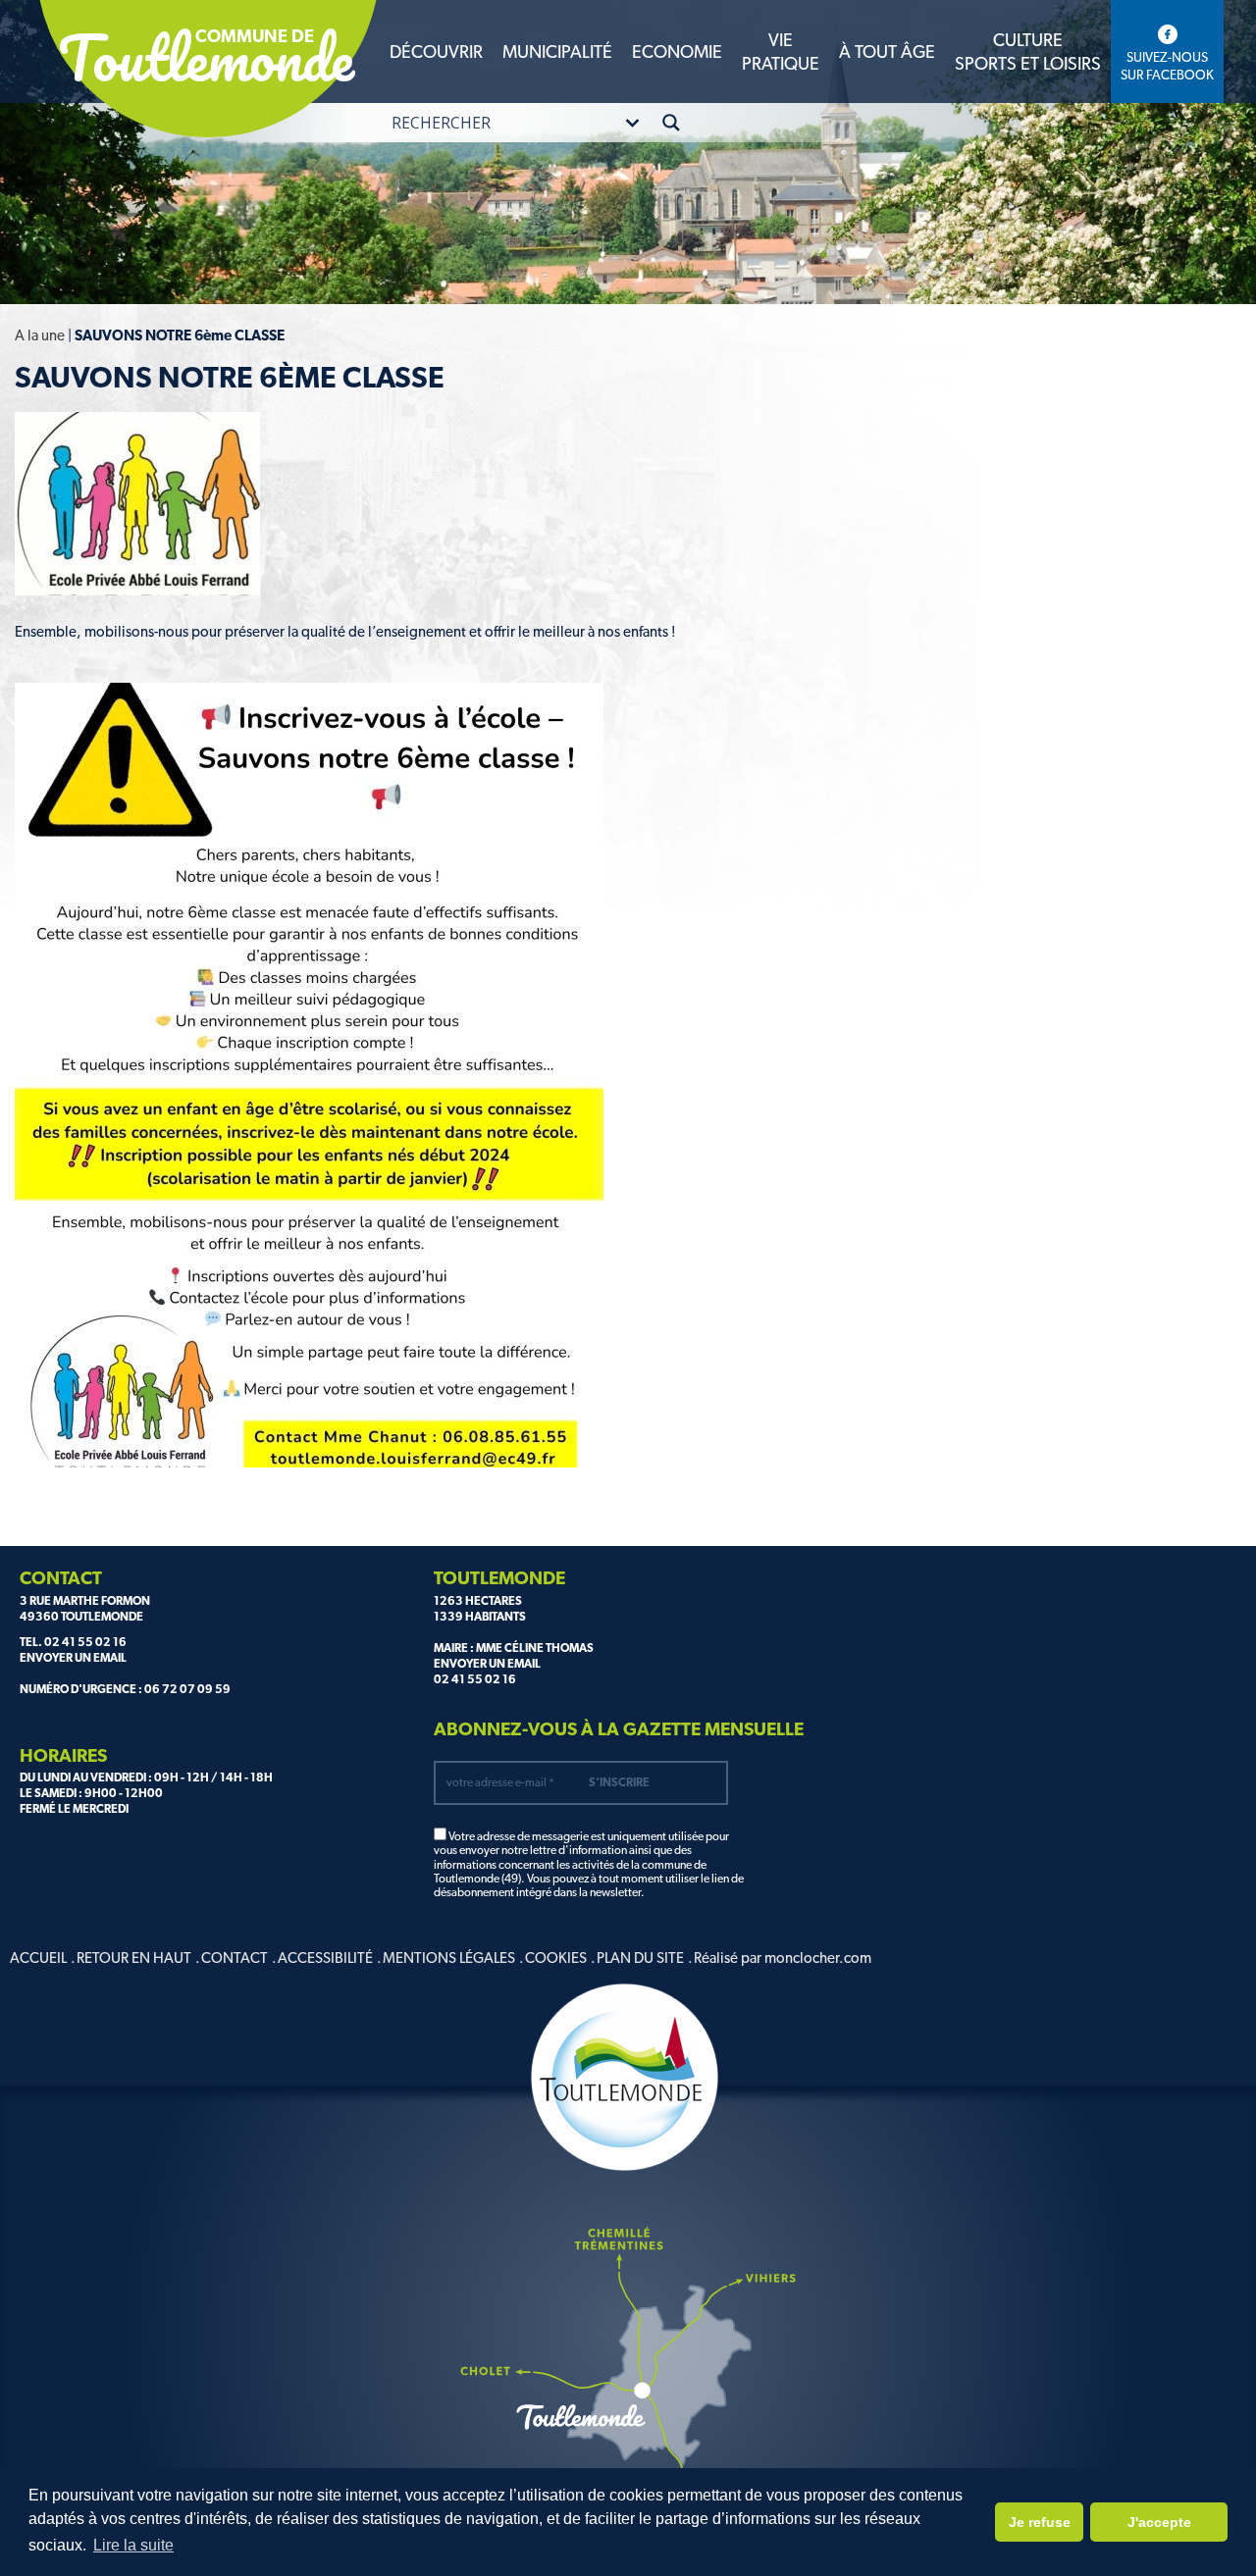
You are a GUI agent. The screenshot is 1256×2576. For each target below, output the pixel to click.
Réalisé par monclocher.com (783, 1958)
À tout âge (887, 52)
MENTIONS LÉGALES (449, 1958)
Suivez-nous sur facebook (1167, 66)
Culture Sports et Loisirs (1028, 51)
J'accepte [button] (1159, 2522)
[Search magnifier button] (671, 123)
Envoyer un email (73, 1658)
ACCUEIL (38, 1958)
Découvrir (436, 52)
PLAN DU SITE (640, 1958)
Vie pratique (781, 51)
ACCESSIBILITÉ (325, 1958)
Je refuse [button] (1040, 2522)
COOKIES (556, 1958)
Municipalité (557, 52)
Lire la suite (133, 2545)
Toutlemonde (206, 58)
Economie (677, 52)
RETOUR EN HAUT (134, 1958)
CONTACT (235, 1958)
